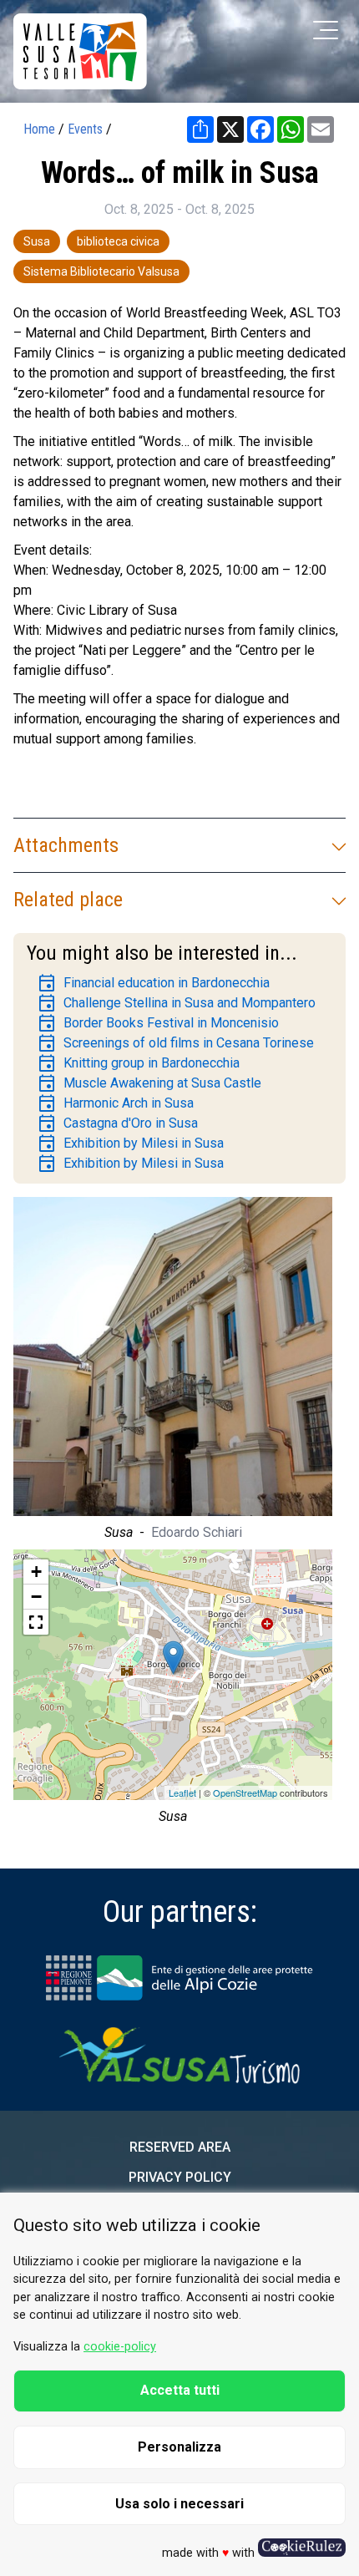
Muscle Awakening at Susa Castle (149, 1083)
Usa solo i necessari (179, 2504)
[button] (36, 1622)
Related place (68, 900)
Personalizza (179, 2447)
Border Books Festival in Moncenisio (158, 1023)
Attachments (66, 845)
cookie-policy (120, 2347)
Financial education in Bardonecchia (153, 983)
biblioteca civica (118, 241)
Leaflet (182, 1793)
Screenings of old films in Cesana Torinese (175, 1043)
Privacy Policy (180, 2177)
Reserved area (180, 2147)
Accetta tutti (180, 2390)
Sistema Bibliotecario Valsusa (101, 271)
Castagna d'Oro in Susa (117, 1123)
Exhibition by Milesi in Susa (130, 1143)
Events (85, 129)
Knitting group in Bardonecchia (138, 1063)
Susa (37, 241)
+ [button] (36, 1572)
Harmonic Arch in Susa (115, 1103)
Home (39, 129)
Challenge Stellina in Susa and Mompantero (176, 1003)
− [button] (36, 1597)
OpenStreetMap (245, 1793)
